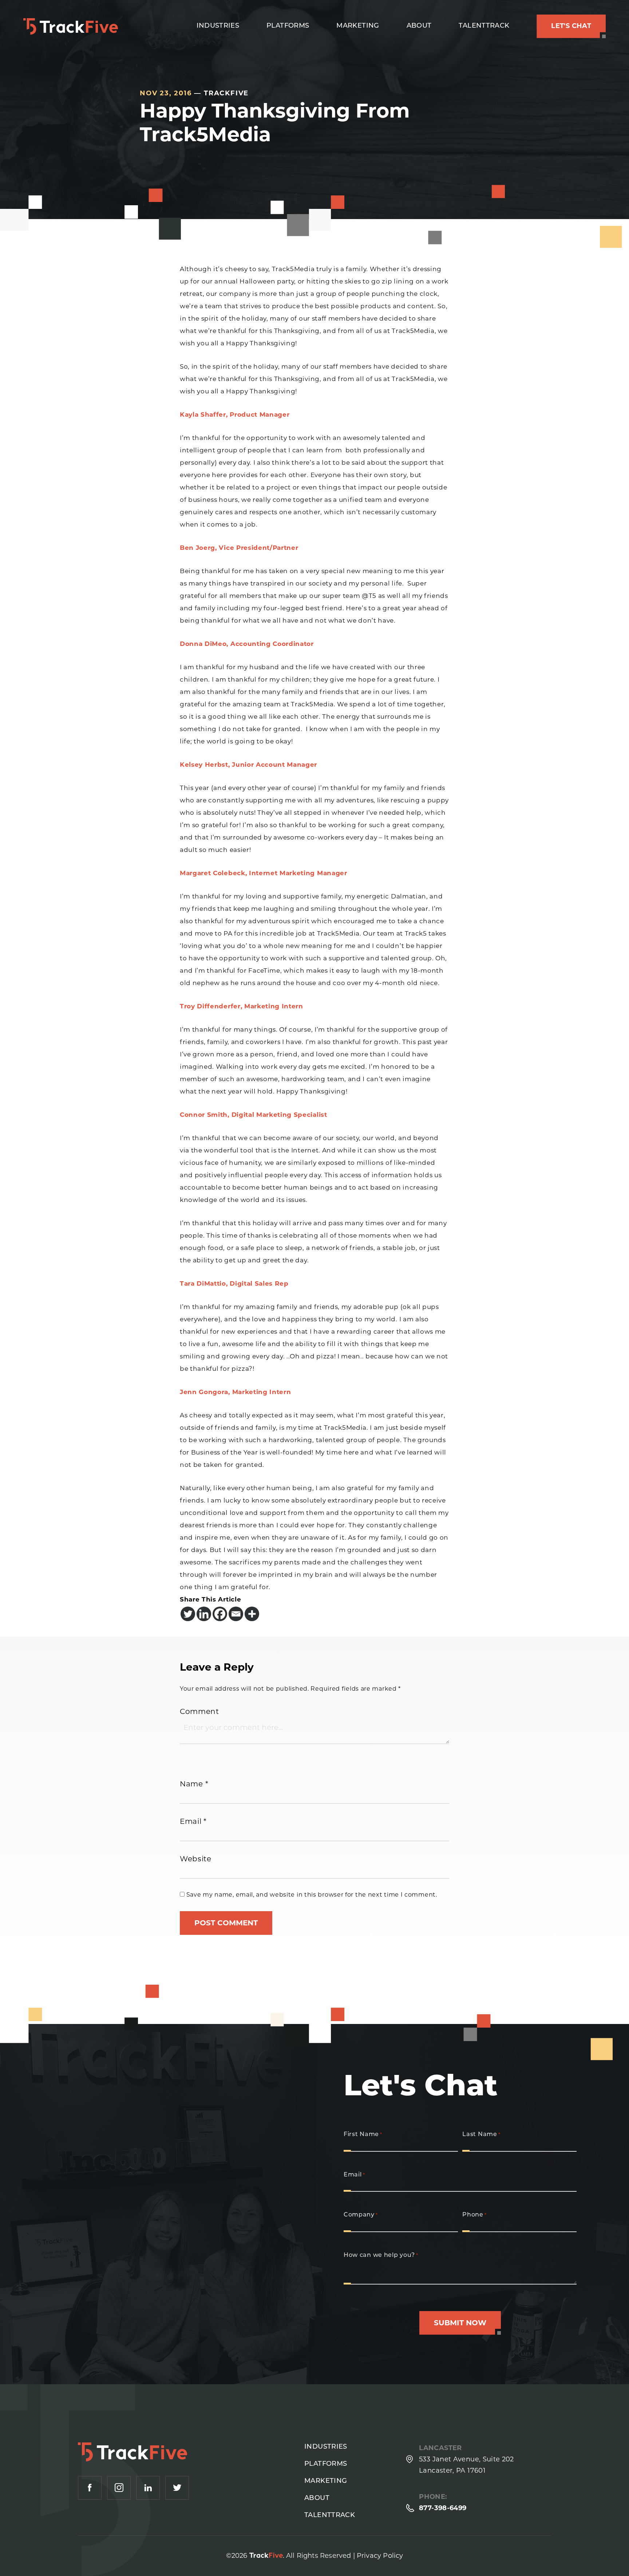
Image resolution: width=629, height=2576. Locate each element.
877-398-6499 (443, 2508)
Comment (199, 1711)
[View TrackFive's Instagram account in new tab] (119, 2488)
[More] (252, 1614)
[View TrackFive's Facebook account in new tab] (90, 2488)
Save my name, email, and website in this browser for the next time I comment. (312, 1895)
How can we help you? (381, 2255)
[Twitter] (188, 1614)
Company (361, 2215)
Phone (474, 2215)
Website (196, 1859)
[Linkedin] (204, 1614)
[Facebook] (220, 1614)
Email (193, 1821)
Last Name (481, 2135)
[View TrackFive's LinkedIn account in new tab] (148, 2488)
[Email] (236, 1614)
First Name (363, 2135)
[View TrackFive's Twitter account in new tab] (177, 2488)
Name (194, 1784)
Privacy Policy (380, 2556)
